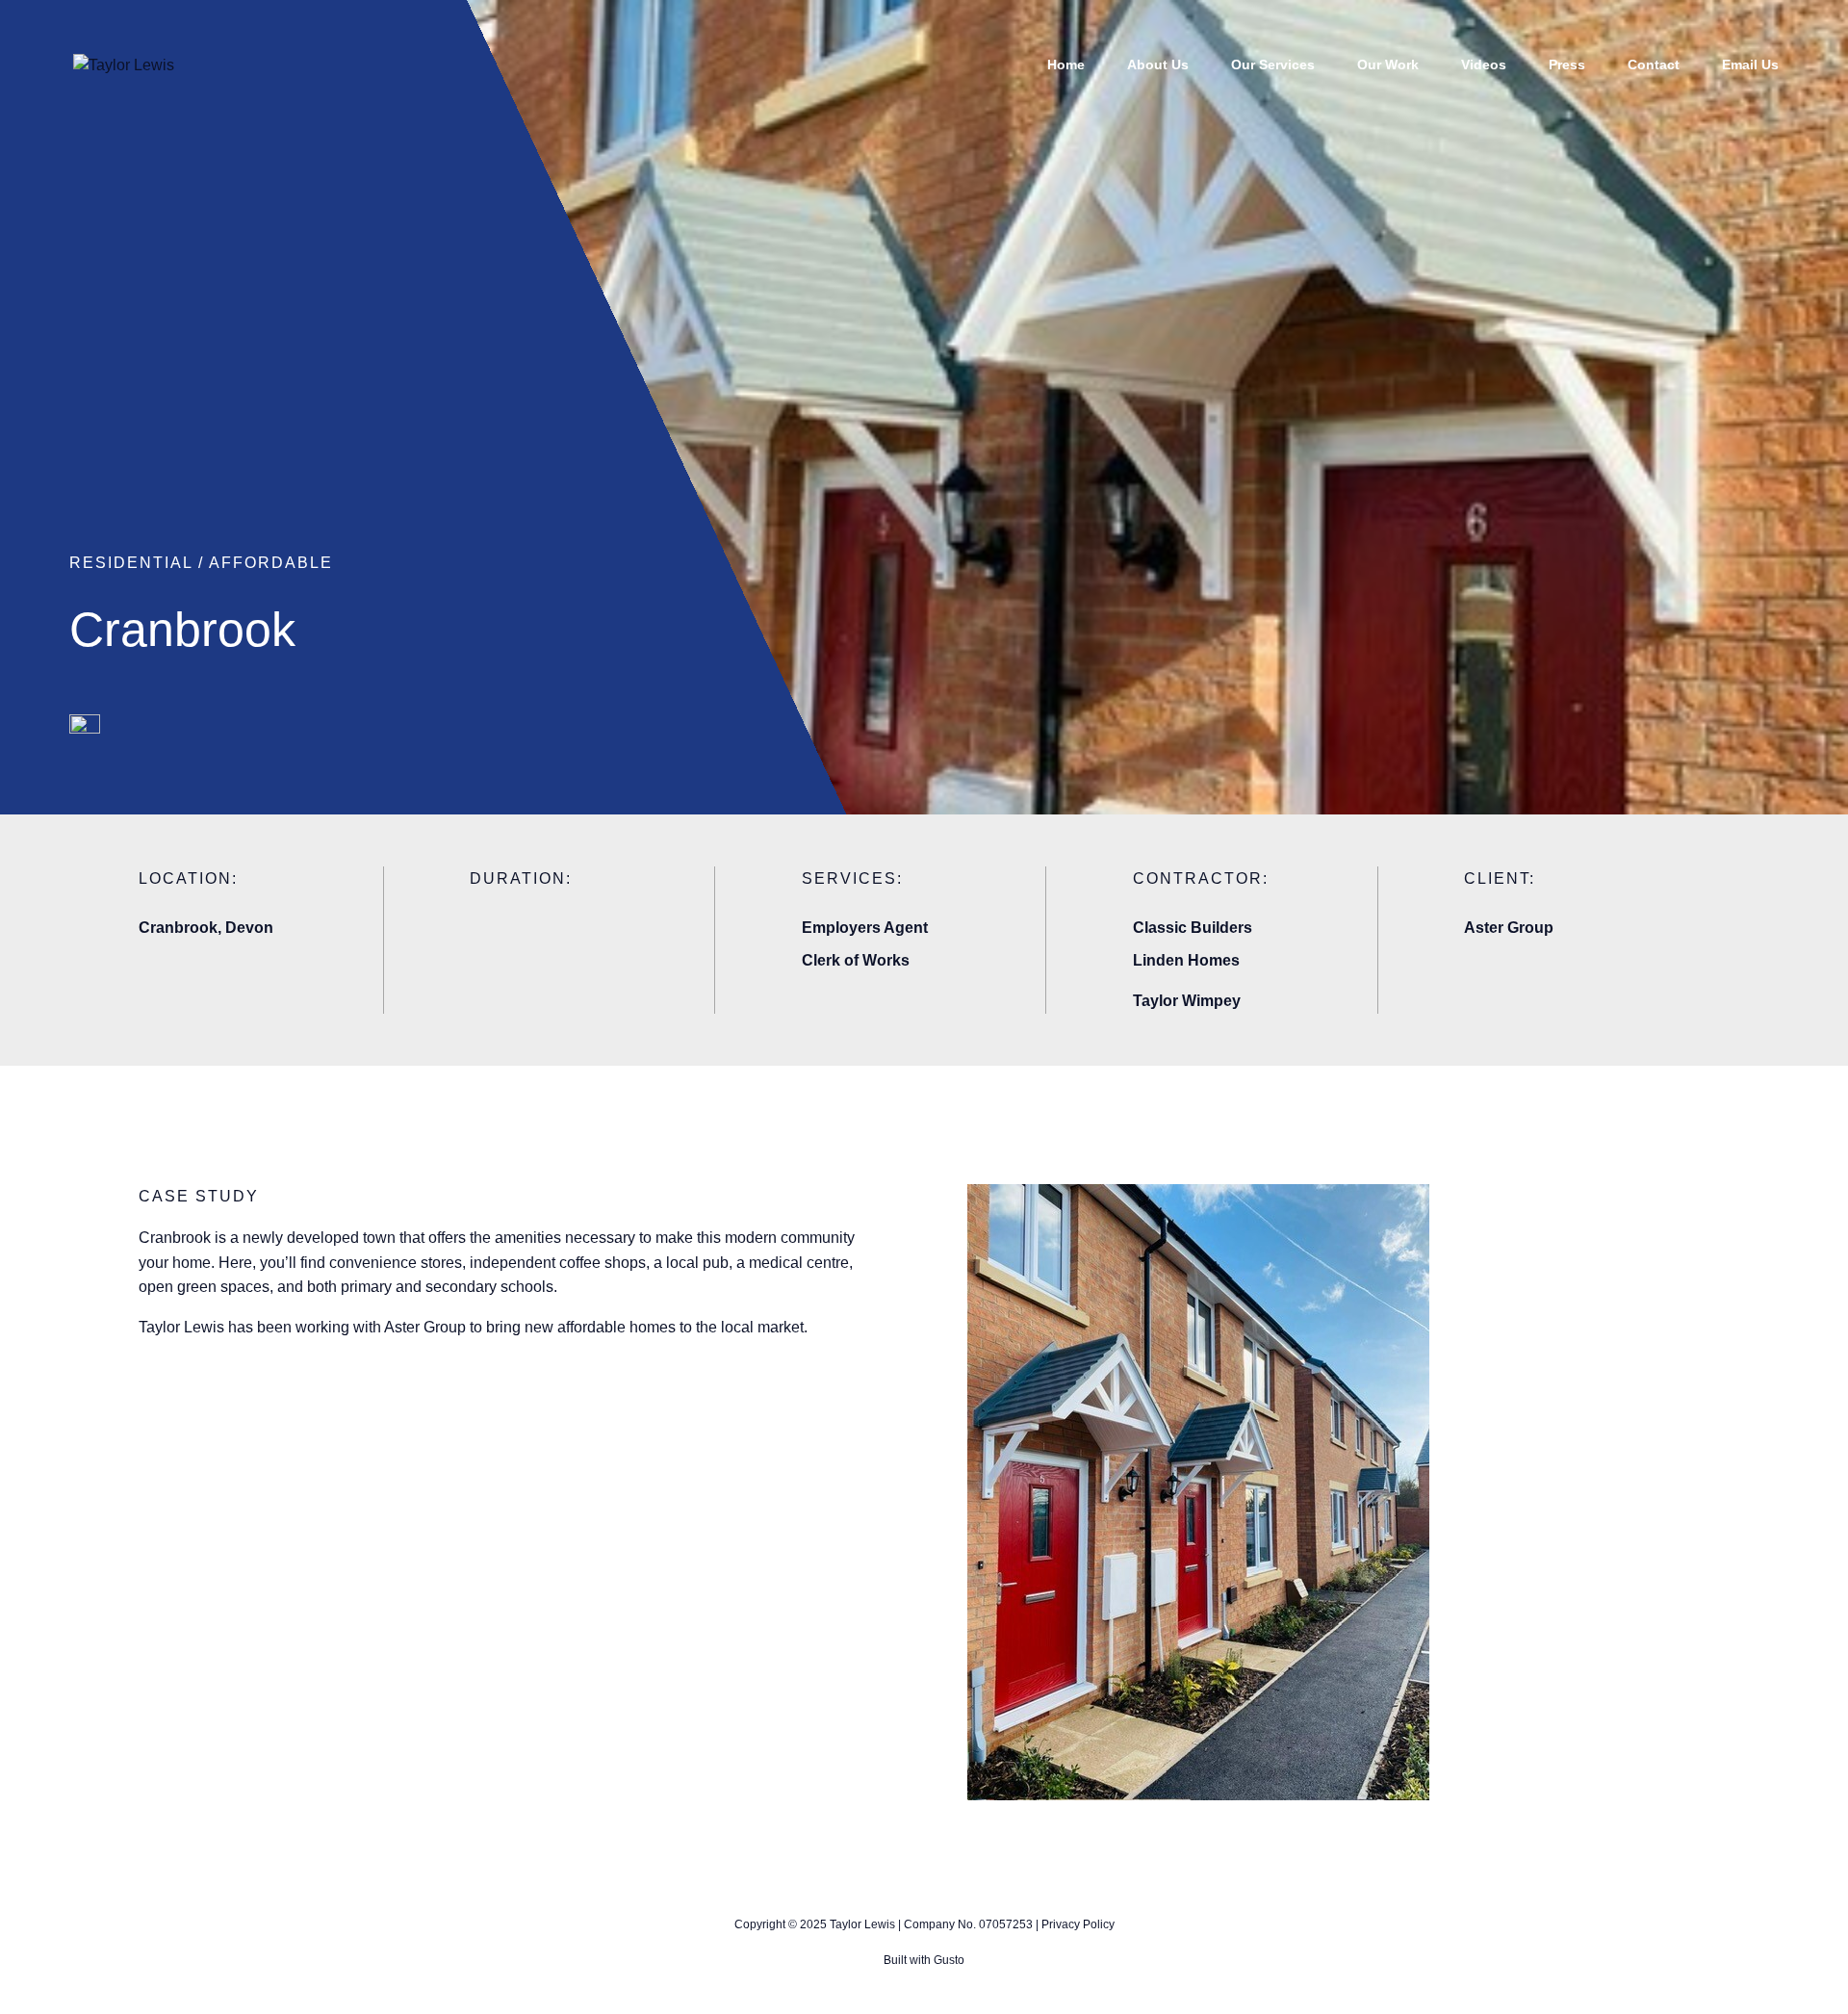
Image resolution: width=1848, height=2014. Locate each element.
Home (1066, 65)
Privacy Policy (1078, 1924)
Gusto (949, 1960)
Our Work (1388, 65)
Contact (1654, 65)
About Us (1158, 65)
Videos (1484, 65)
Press (1567, 65)
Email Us (1750, 65)
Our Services (1273, 65)
